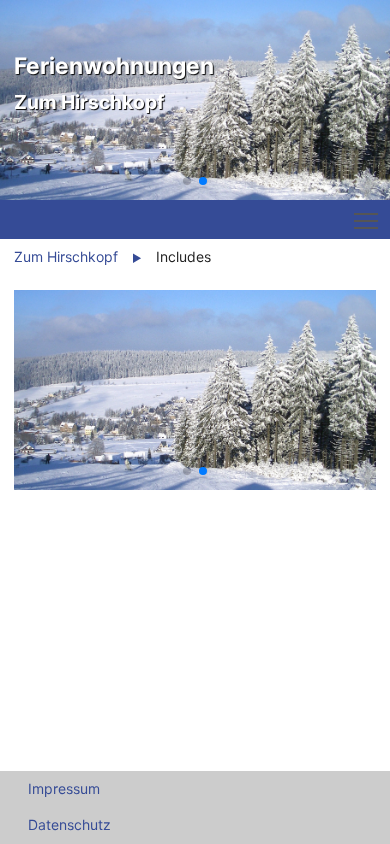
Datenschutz (69, 824)
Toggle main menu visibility (365, 219)
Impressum (64, 788)
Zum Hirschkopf (66, 256)
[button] (187, 181)
